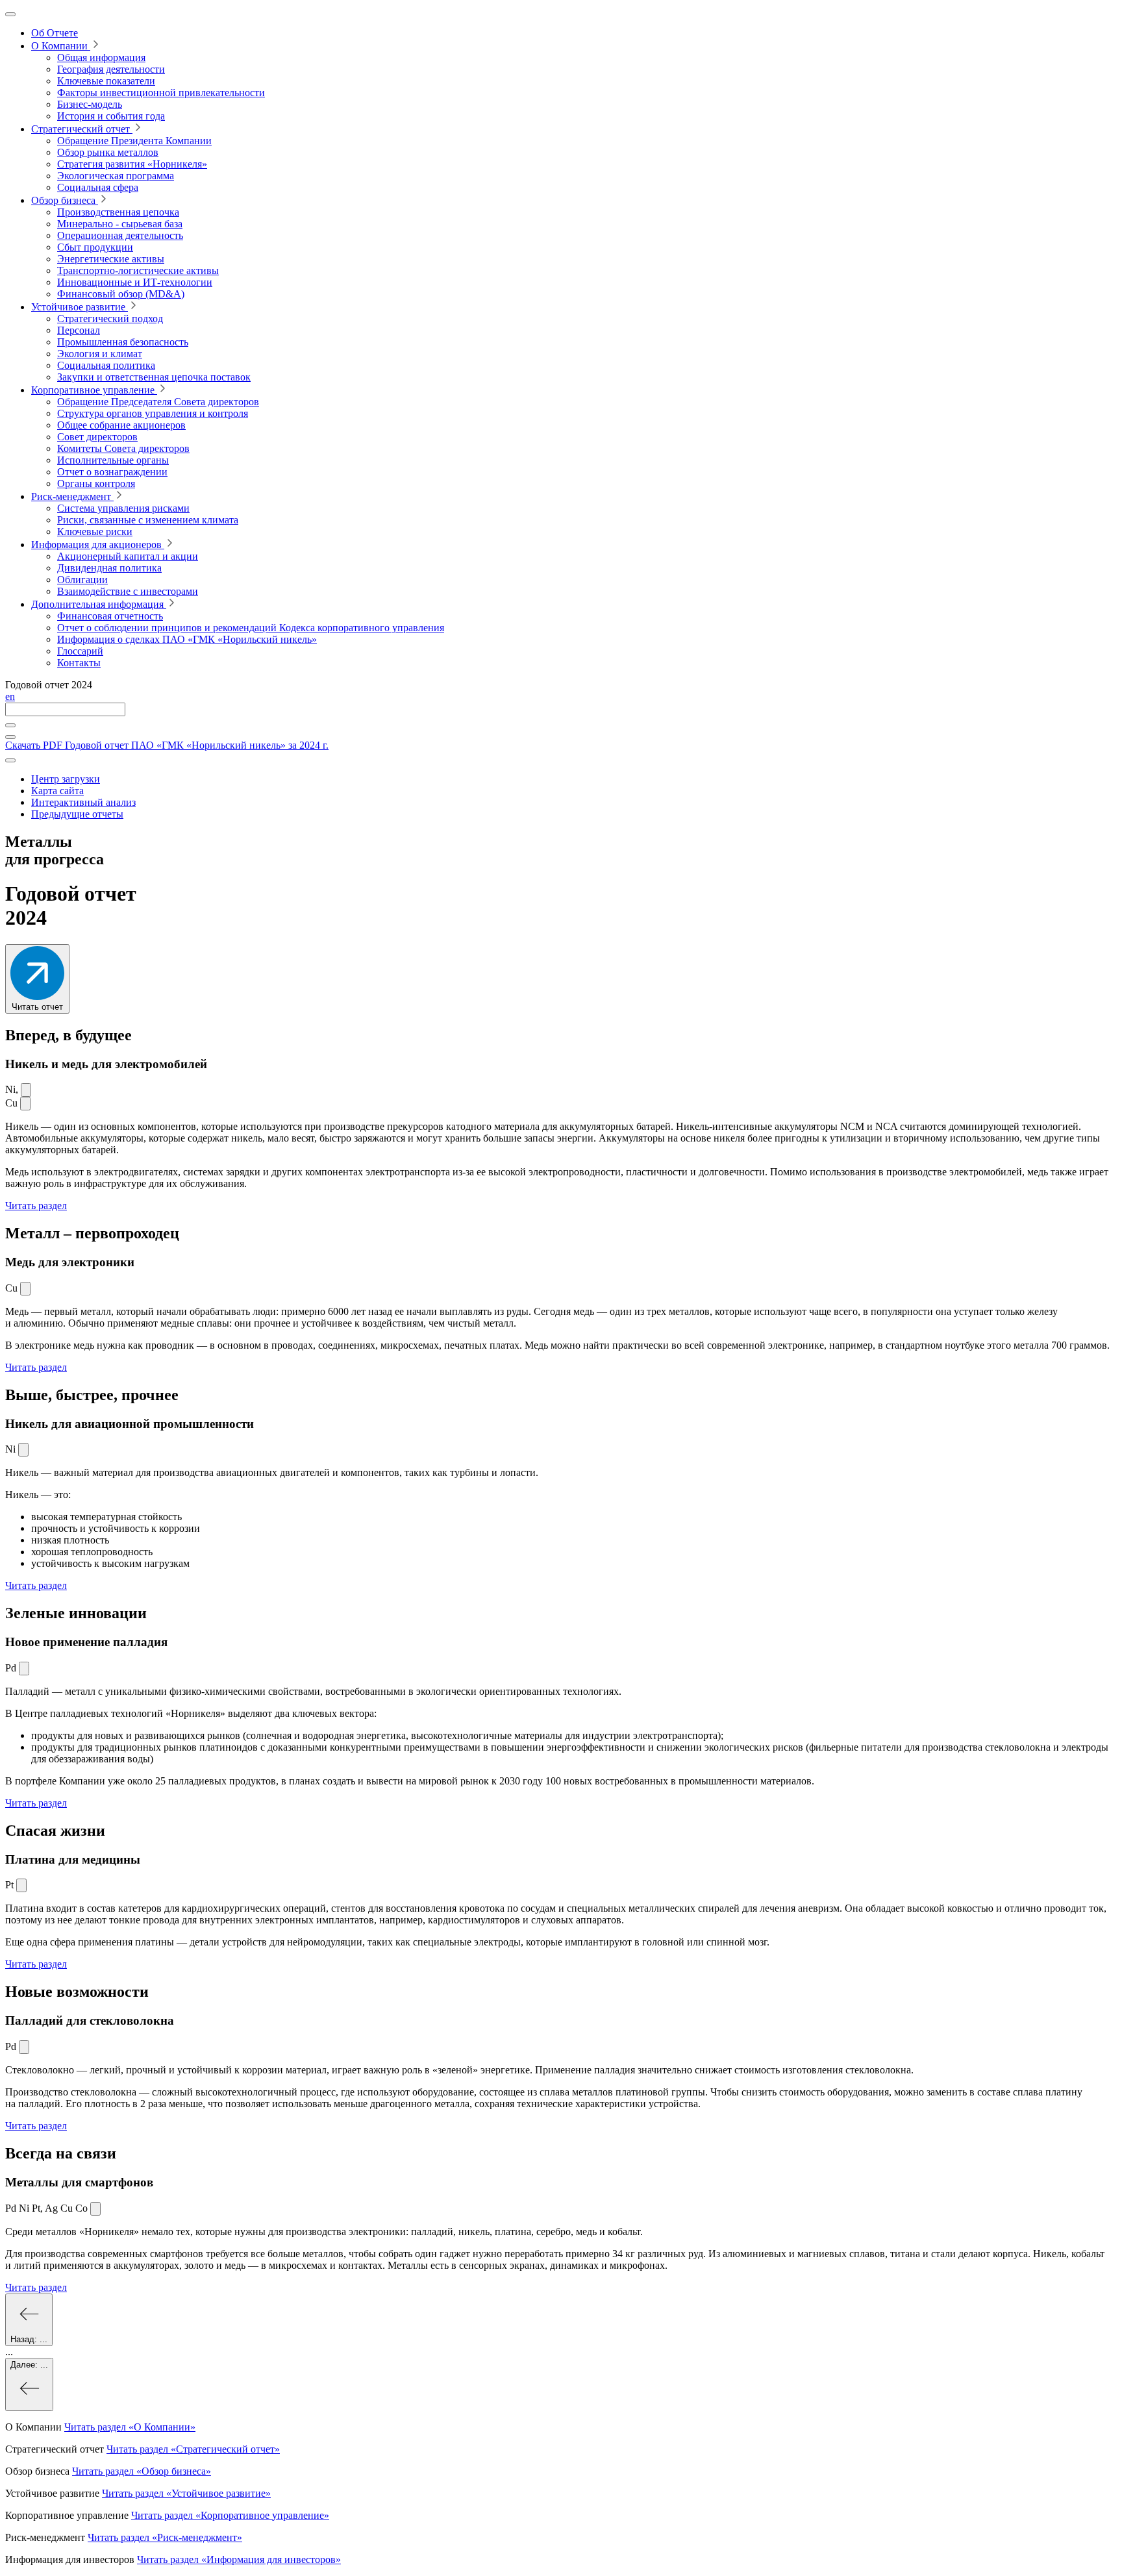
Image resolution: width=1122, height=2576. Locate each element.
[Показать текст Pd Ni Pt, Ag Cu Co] (95, 2209)
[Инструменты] (10, 760)
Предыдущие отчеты (77, 814)
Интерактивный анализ (83, 802)
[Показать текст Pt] (21, 1885)
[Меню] (10, 14)
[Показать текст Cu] (25, 1104)
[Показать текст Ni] (26, 1090)
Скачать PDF (167, 745)
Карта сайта (57, 791)
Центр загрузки (66, 779)
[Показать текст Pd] (24, 1669)
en (10, 696)
